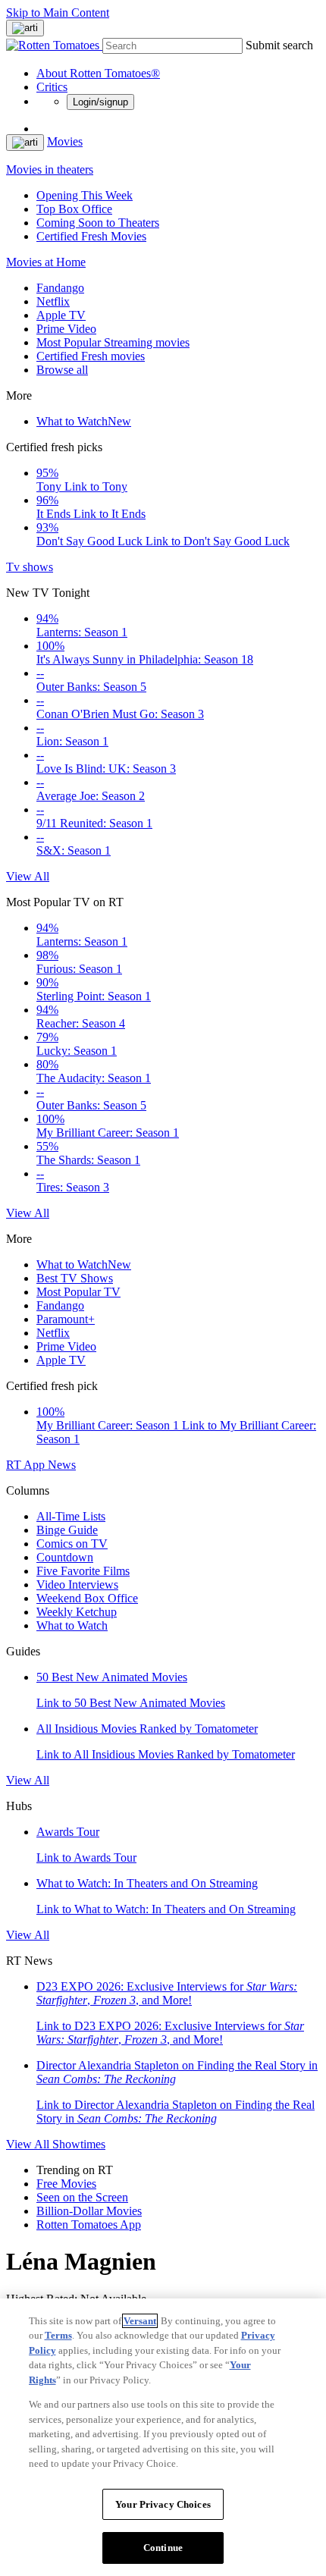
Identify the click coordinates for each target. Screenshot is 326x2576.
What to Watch (84, 421)
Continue (163, 2548)
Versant (140, 2321)
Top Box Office (74, 209)
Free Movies (66, 2184)
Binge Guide (67, 1530)
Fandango (60, 288)
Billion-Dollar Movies (89, 2211)
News (62, 1465)
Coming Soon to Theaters (98, 223)
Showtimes (79, 2144)
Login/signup (100, 102)
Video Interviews (77, 1585)
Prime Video (66, 329)
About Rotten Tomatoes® (98, 73)
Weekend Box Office (87, 1598)
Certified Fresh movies (91, 356)
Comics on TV (72, 1544)
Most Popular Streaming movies (113, 342)
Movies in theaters (50, 169)
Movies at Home (46, 262)
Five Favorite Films (83, 1571)
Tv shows (30, 567)
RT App (27, 1465)
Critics (52, 87)
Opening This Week (85, 195)
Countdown (65, 1557)
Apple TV (61, 315)
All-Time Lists (71, 1516)
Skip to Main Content (58, 13)
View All (28, 876)
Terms (58, 2335)
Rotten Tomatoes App (89, 2225)
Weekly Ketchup (77, 1612)
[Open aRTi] (25, 28)
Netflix (53, 301)
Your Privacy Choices (163, 2504)
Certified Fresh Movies (91, 236)
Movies (65, 141)
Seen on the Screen (82, 2197)
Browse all (62, 370)
